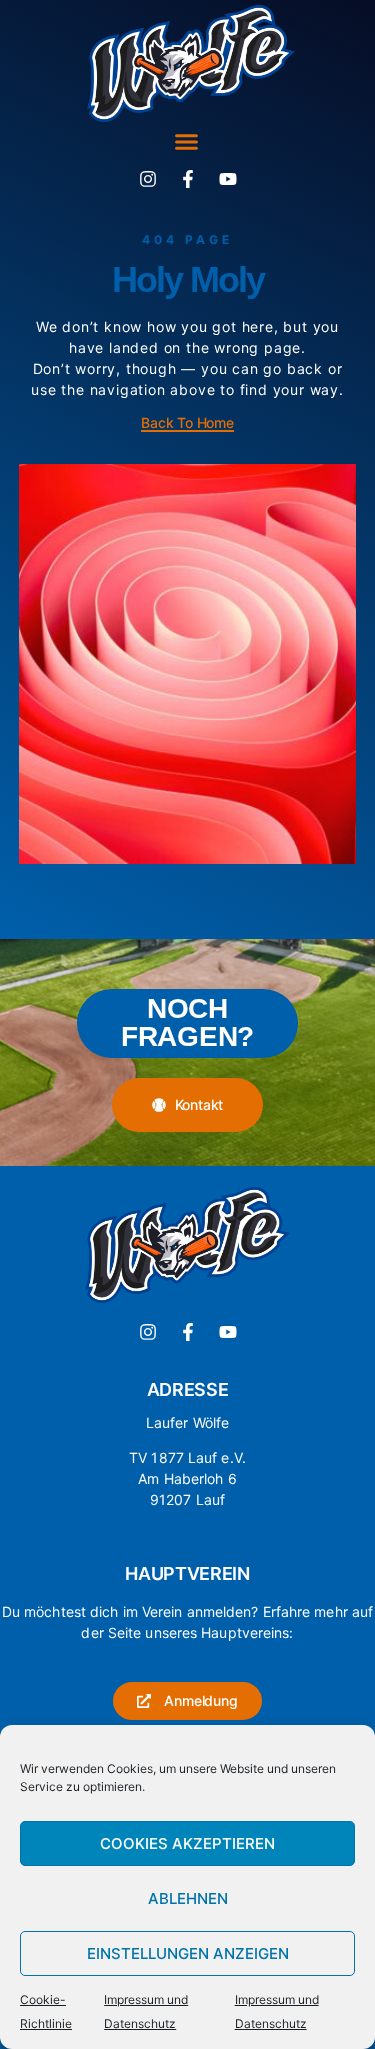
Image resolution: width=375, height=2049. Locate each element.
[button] (186, 141)
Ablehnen (188, 1898)
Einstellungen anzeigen (188, 1953)
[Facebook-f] (188, 179)
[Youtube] (228, 179)
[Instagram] (148, 179)
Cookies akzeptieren (187, 1843)
